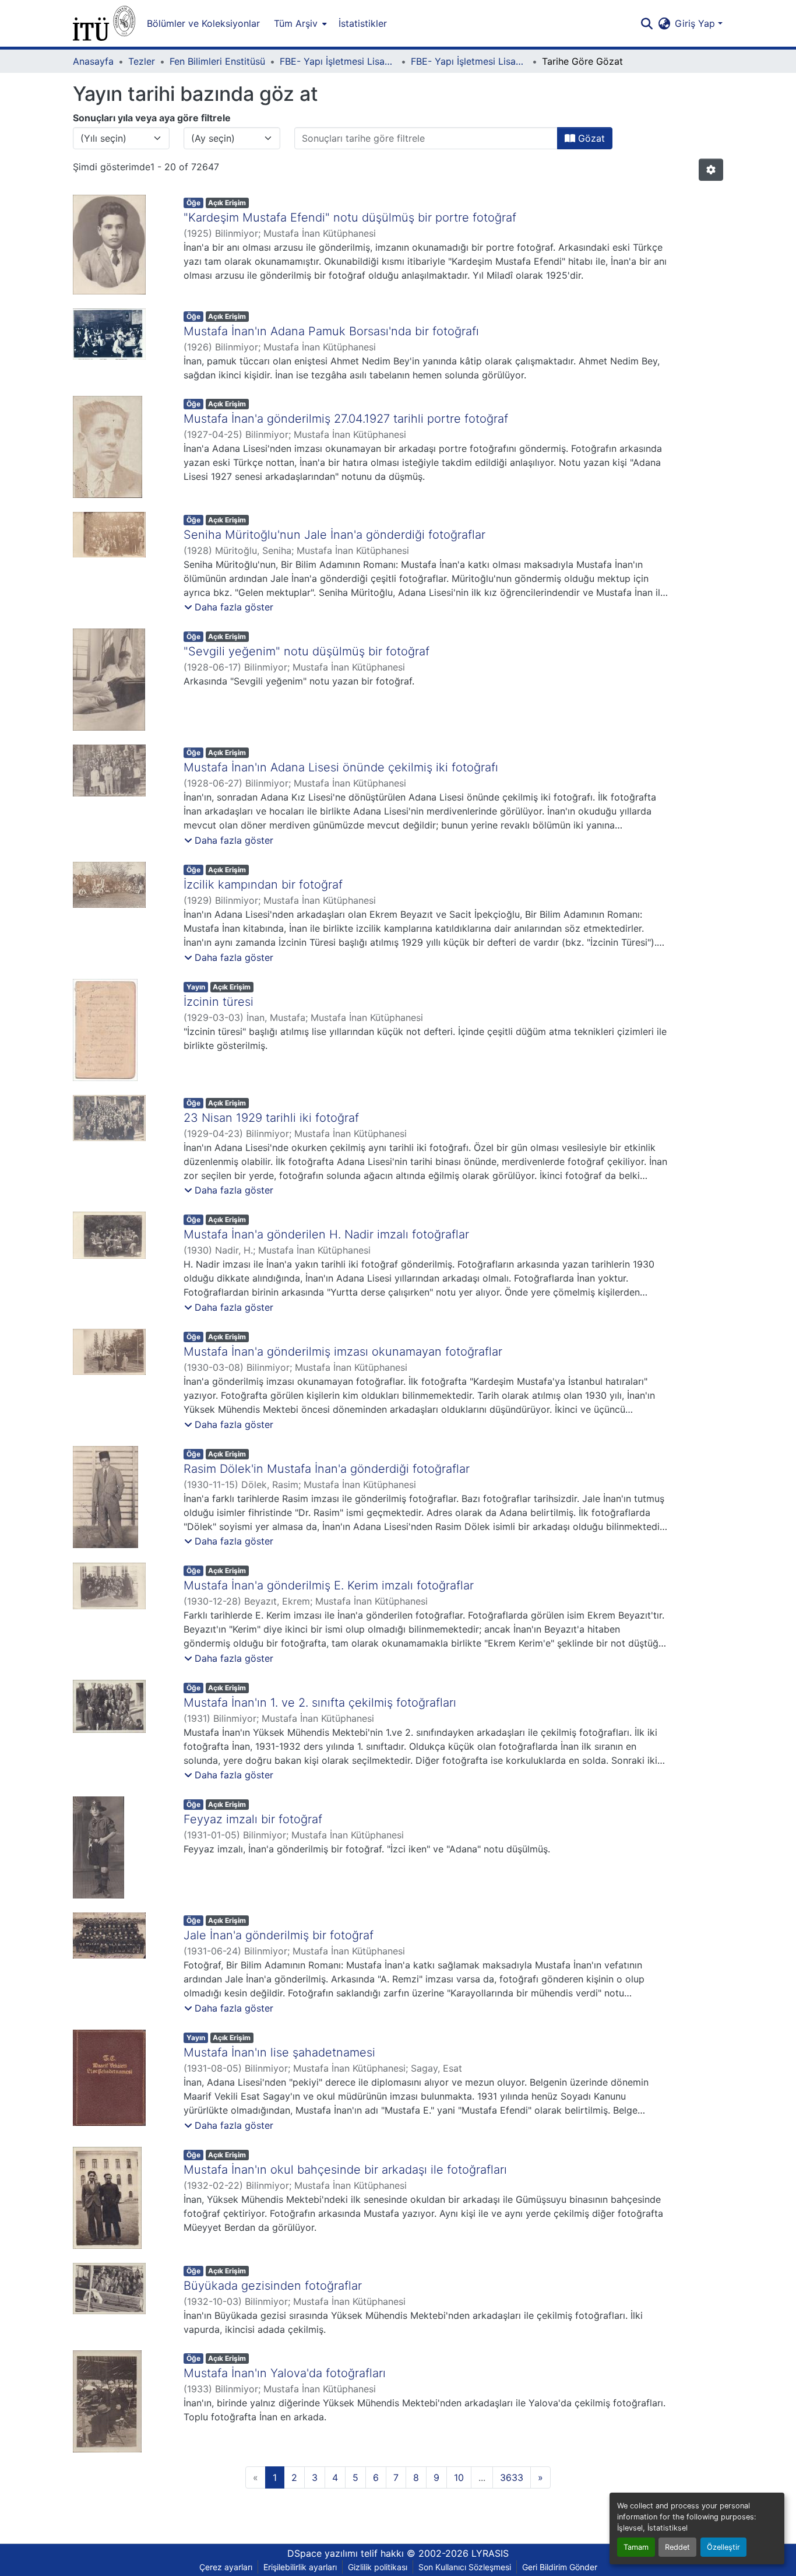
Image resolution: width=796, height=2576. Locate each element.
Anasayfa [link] (93, 61)
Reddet (677, 2547)
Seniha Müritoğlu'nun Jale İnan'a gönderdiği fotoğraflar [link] (334, 535)
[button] (104, 23)
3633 (512, 2477)
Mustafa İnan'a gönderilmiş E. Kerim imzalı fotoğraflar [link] (329, 1585)
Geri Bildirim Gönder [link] (560, 2567)
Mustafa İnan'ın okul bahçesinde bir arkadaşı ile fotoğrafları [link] (345, 2170)
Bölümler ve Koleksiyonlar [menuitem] (203, 23)
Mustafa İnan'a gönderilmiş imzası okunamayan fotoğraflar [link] (343, 1352)
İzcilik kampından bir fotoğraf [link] (263, 885)
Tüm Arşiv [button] (296, 23)
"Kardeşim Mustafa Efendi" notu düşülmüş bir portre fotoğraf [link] (350, 217)
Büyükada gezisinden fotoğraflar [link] (273, 2286)
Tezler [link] (142, 61)
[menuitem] (299, 23)
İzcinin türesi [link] (219, 1002)
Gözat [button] (590, 138)
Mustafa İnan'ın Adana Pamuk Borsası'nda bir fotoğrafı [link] (331, 331)
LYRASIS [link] (490, 2553)
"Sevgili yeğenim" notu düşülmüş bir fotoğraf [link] (307, 651)
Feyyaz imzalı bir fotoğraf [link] (253, 1819)
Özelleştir (723, 2547)
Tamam (636, 2547)
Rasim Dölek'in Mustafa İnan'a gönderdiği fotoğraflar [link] (327, 1469)
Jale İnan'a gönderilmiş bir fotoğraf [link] (279, 1935)
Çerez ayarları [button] (226, 2567)
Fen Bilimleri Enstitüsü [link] (217, 61)
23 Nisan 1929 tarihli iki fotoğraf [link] (271, 1118)
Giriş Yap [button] (696, 23)
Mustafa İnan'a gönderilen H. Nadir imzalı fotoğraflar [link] (326, 1234)
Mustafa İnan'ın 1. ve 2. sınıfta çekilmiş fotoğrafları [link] (320, 1703)
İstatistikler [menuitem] (363, 23)
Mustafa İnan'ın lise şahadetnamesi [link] (279, 2052)
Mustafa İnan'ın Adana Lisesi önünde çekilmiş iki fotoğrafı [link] (341, 767)
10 (459, 2477)
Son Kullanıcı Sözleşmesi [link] (465, 2567)
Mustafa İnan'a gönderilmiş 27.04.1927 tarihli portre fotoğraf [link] (346, 419)
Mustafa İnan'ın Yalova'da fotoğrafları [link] (285, 2373)
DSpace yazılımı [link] (323, 2553)
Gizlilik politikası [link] (378, 2567)
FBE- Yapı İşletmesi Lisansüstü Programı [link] (338, 61)
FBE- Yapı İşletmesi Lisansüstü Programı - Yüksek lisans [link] (469, 61)
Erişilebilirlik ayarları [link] (300, 2567)
